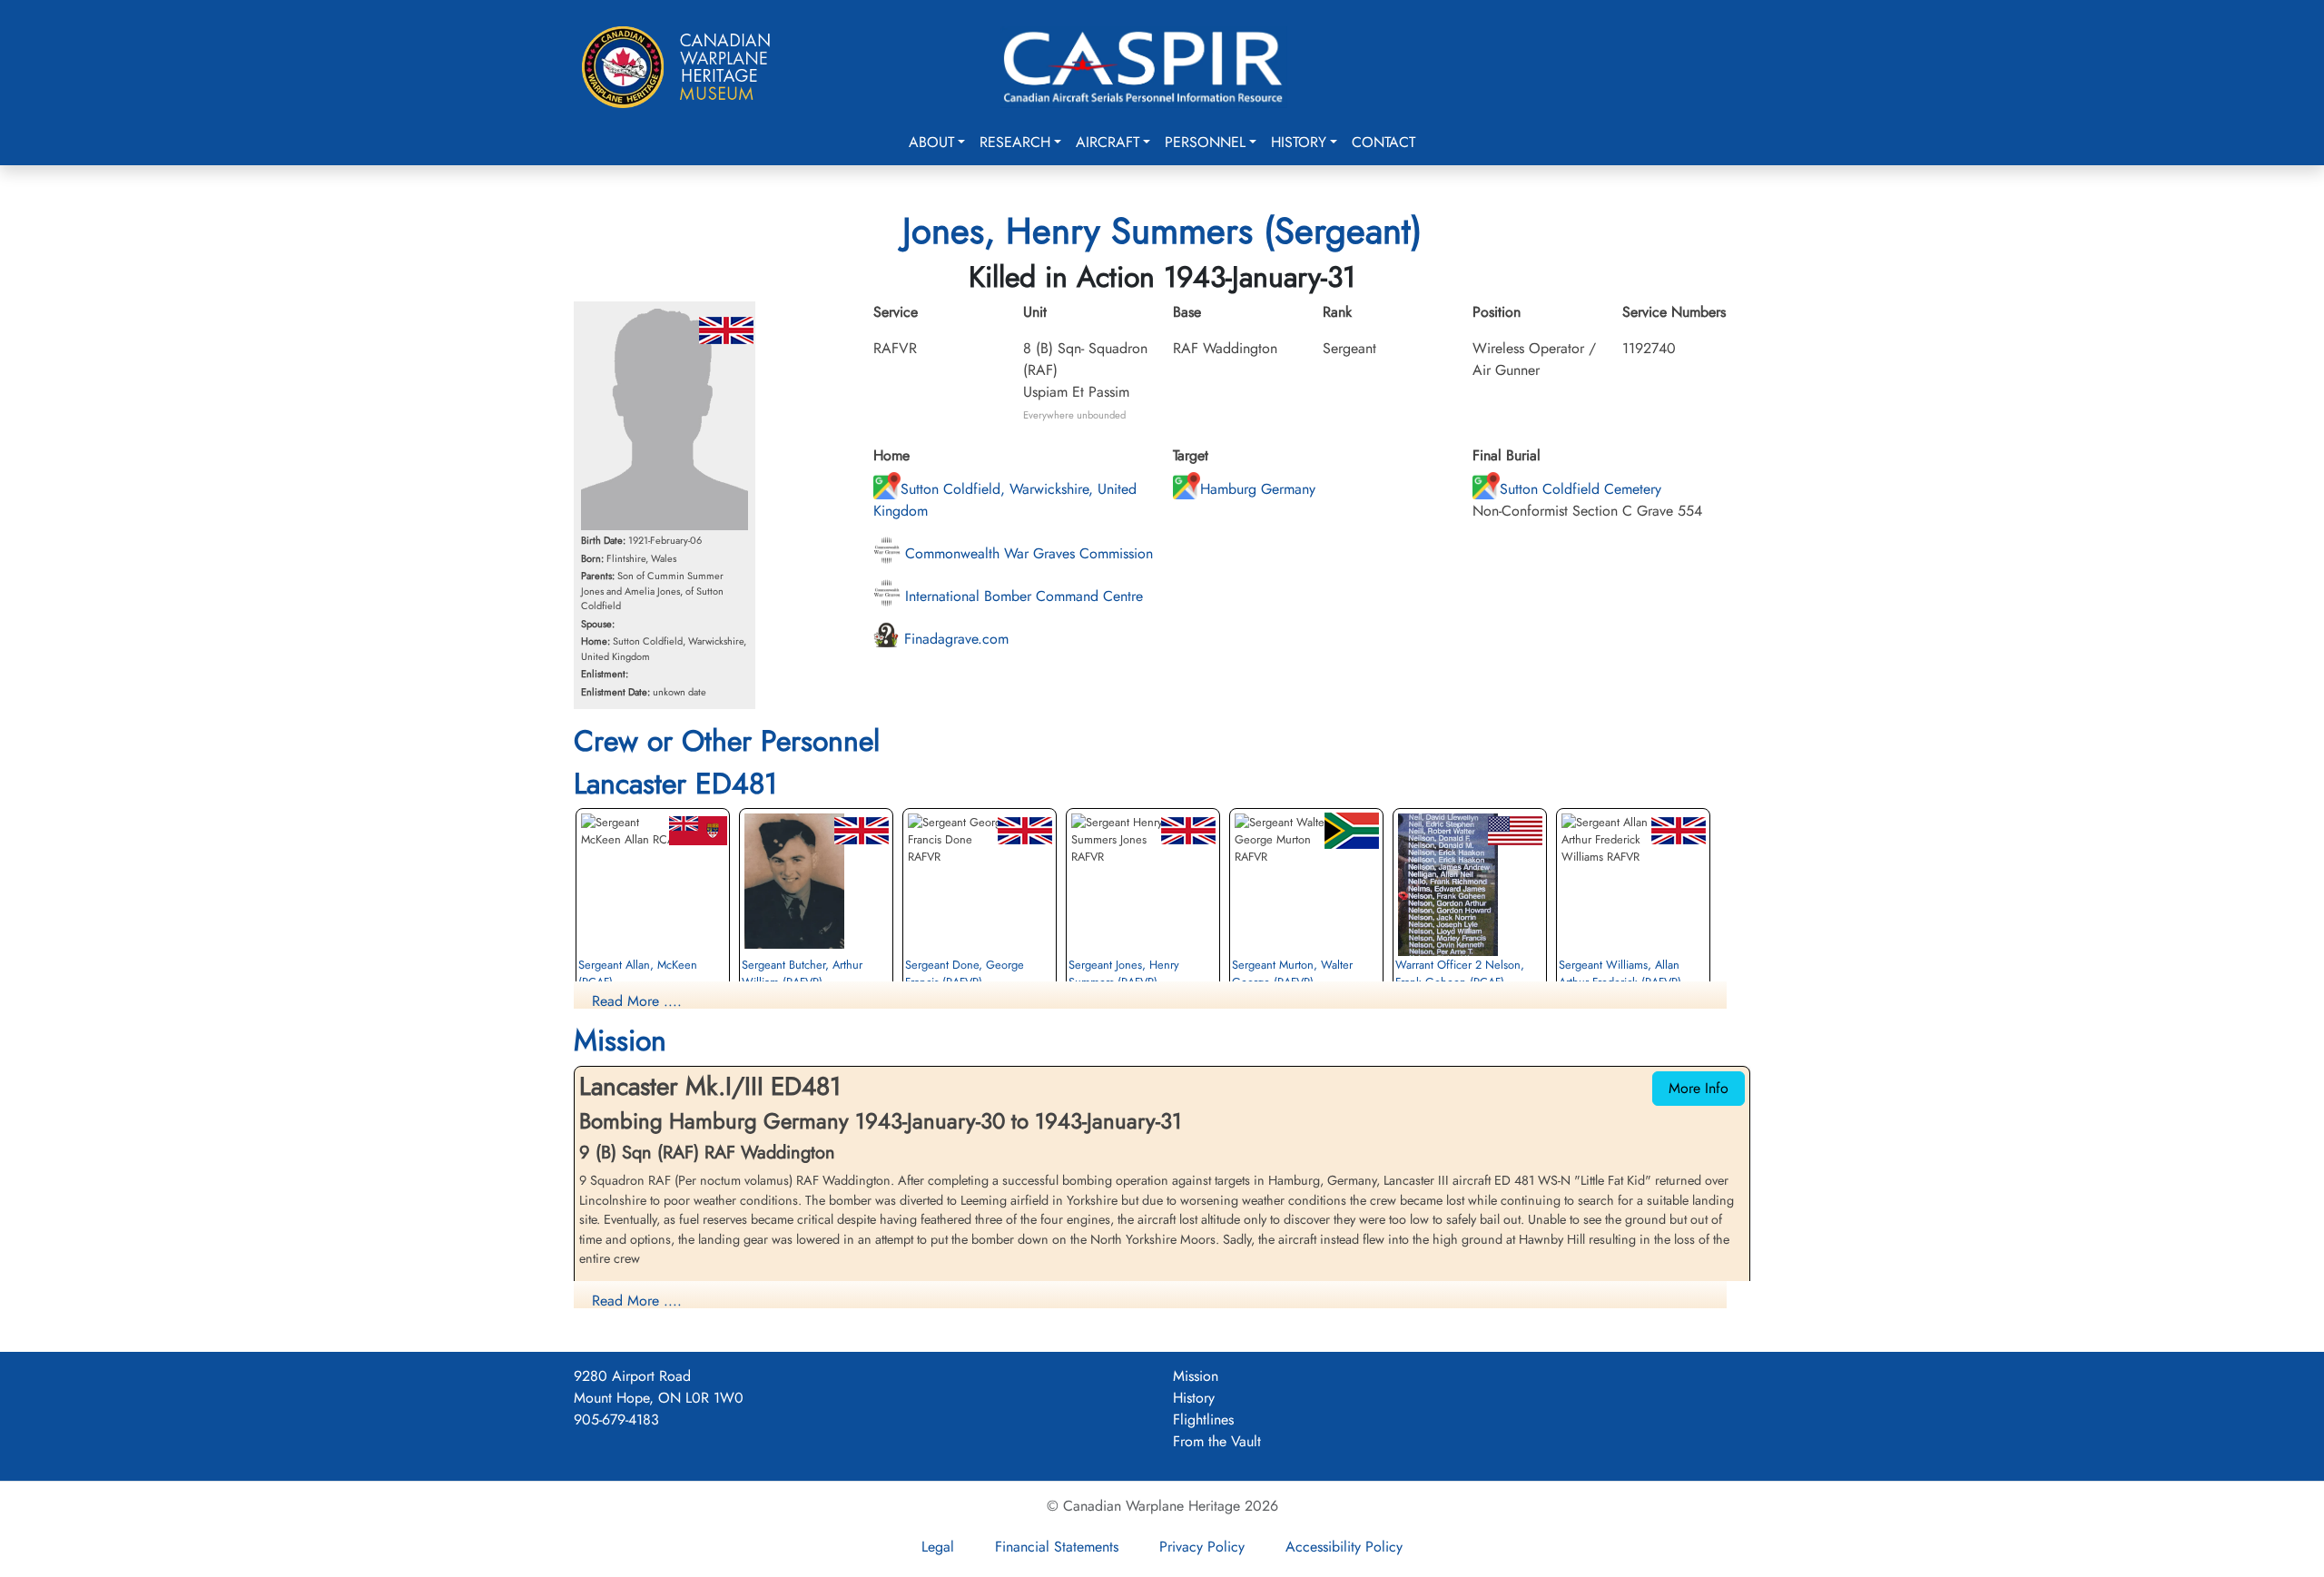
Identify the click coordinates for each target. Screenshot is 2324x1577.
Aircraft (1108, 142)
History (1299, 142)
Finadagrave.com (954, 639)
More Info (1699, 1088)
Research (1015, 142)
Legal (938, 1547)
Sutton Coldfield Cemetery (1581, 489)
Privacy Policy (1202, 1547)
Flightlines (1203, 1419)
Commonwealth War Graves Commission (1027, 553)
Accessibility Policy (1344, 1547)
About (931, 142)
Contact (1384, 142)
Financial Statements (1057, 1547)
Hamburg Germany (1258, 489)
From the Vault (1217, 1441)
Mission (1196, 1376)
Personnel (1205, 142)
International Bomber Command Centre (1022, 596)
